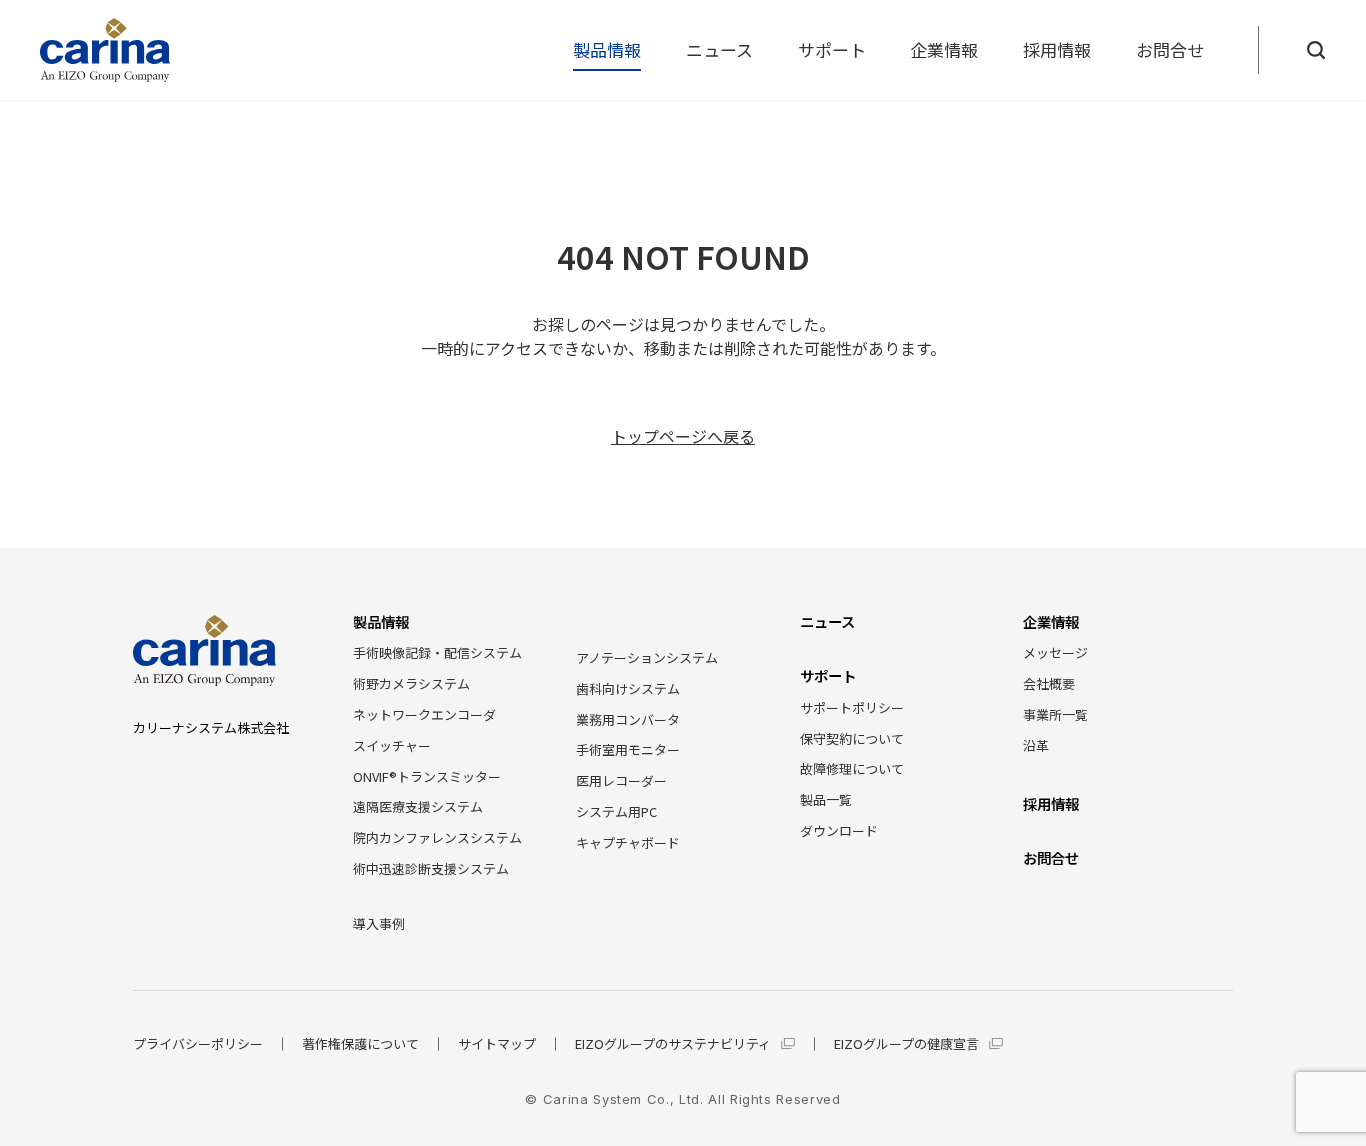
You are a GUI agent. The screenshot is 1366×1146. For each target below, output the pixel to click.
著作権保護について (360, 1044)
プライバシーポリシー (198, 1044)
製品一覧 (826, 799)
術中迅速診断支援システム (431, 868)
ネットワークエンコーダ (424, 714)
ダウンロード (839, 830)
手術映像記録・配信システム (437, 652)
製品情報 (607, 49)
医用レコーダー (621, 780)
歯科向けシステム (628, 688)
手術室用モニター (628, 749)
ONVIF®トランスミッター (427, 776)
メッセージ (1055, 652)
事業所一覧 (1055, 714)
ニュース (719, 49)
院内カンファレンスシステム (437, 837)
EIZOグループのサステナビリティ (673, 1044)
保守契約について (852, 738)
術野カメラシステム (411, 683)
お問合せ (1170, 49)
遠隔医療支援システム (418, 806)
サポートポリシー (852, 707)
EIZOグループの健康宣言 (906, 1044)
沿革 (1036, 745)
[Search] (1316, 50)
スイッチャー (392, 745)
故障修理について (852, 768)
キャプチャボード (628, 842)
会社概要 (1049, 683)
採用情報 (1057, 49)
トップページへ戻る (683, 436)
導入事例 (379, 923)
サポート (832, 49)
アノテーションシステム (647, 657)
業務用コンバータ (628, 719)
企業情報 (944, 49)
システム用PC (616, 811)
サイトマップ (497, 1044)
